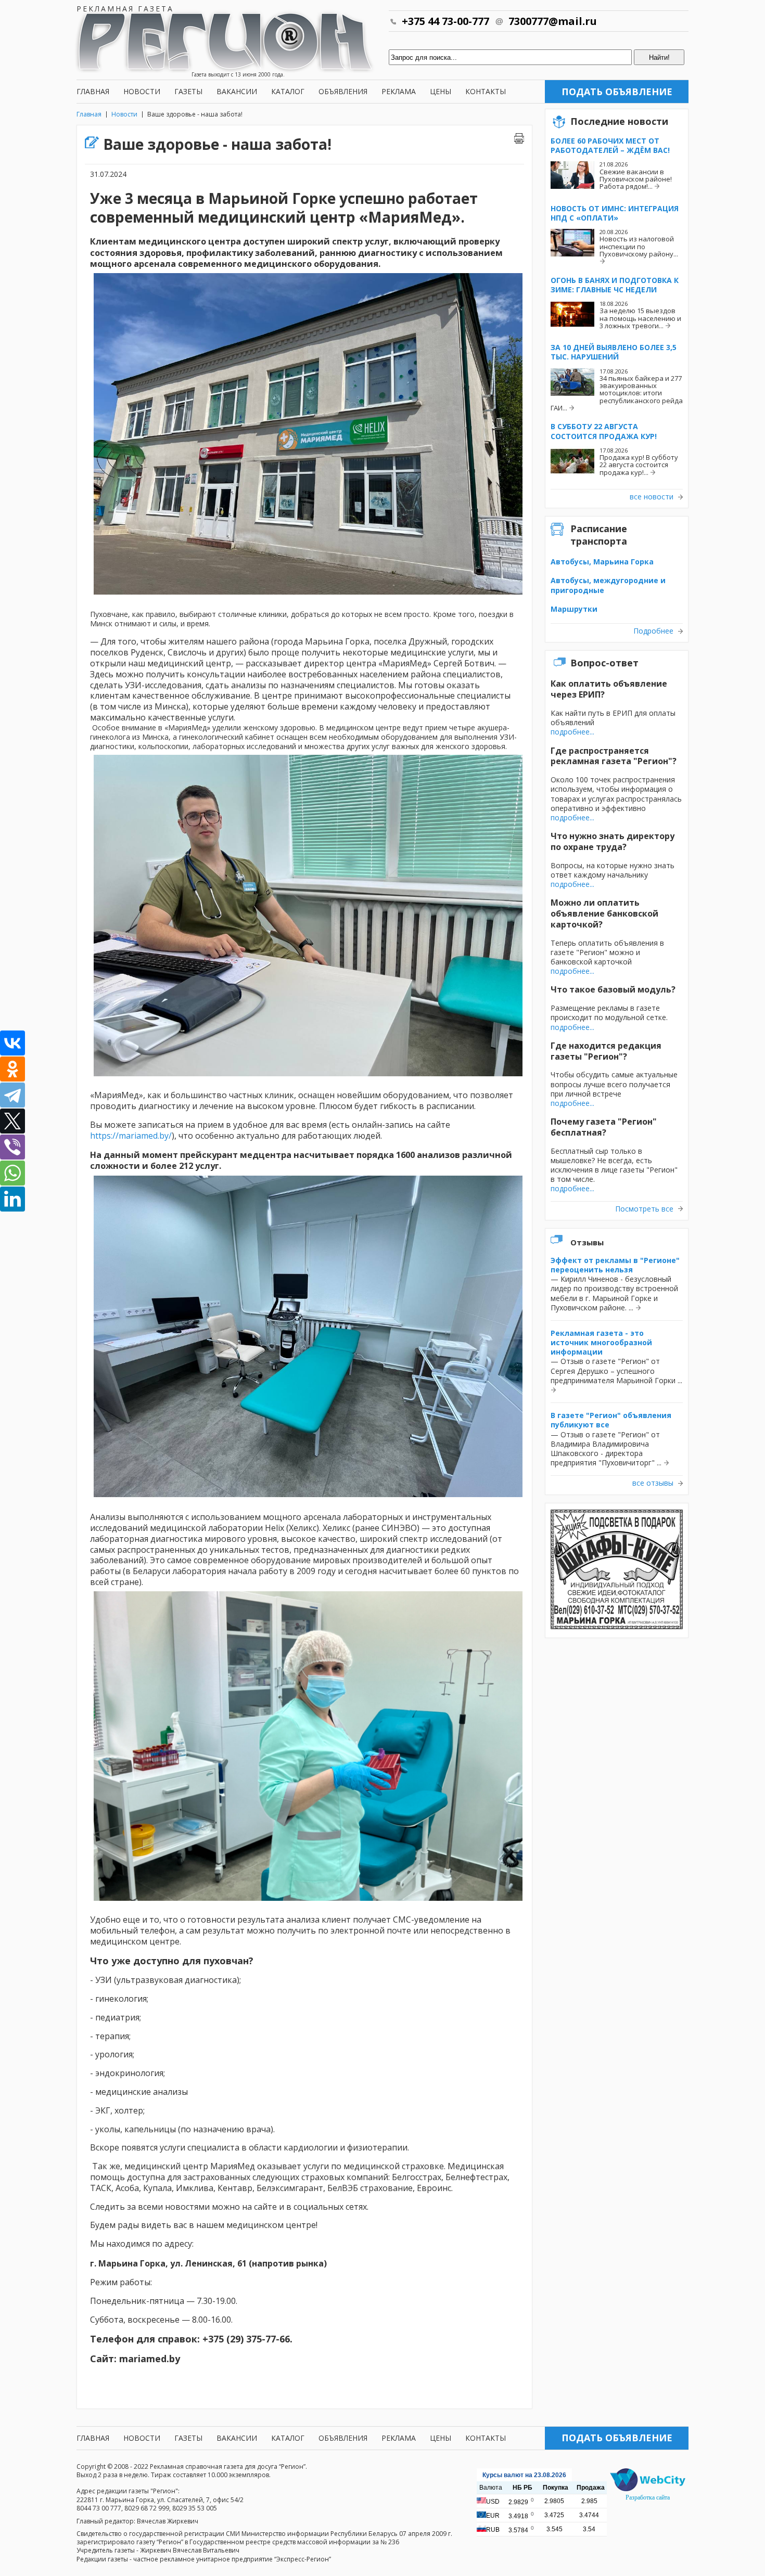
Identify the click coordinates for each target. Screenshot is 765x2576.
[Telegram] (12, 1095)
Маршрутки (574, 609)
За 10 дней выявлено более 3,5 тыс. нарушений (614, 352)
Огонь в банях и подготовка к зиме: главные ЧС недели (615, 285)
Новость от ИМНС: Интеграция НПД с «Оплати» (615, 213)
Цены (441, 91)
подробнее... (572, 732)
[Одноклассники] (12, 1069)
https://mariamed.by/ (131, 1136)
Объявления (343, 91)
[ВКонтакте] (12, 1043)
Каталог (288, 91)
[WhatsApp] (12, 1173)
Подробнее (653, 631)
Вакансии (237, 91)
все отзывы (653, 1483)
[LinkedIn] (12, 1199)
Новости (142, 91)
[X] (12, 1121)
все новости (652, 497)
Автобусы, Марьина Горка (602, 562)
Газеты (188, 91)
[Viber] (12, 1147)
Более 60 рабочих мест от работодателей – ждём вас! (610, 145)
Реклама (399, 91)
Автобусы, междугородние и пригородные (608, 585)
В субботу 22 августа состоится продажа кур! (604, 431)
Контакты (486, 91)
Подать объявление (617, 92)
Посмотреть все (644, 1209)
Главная (93, 91)
